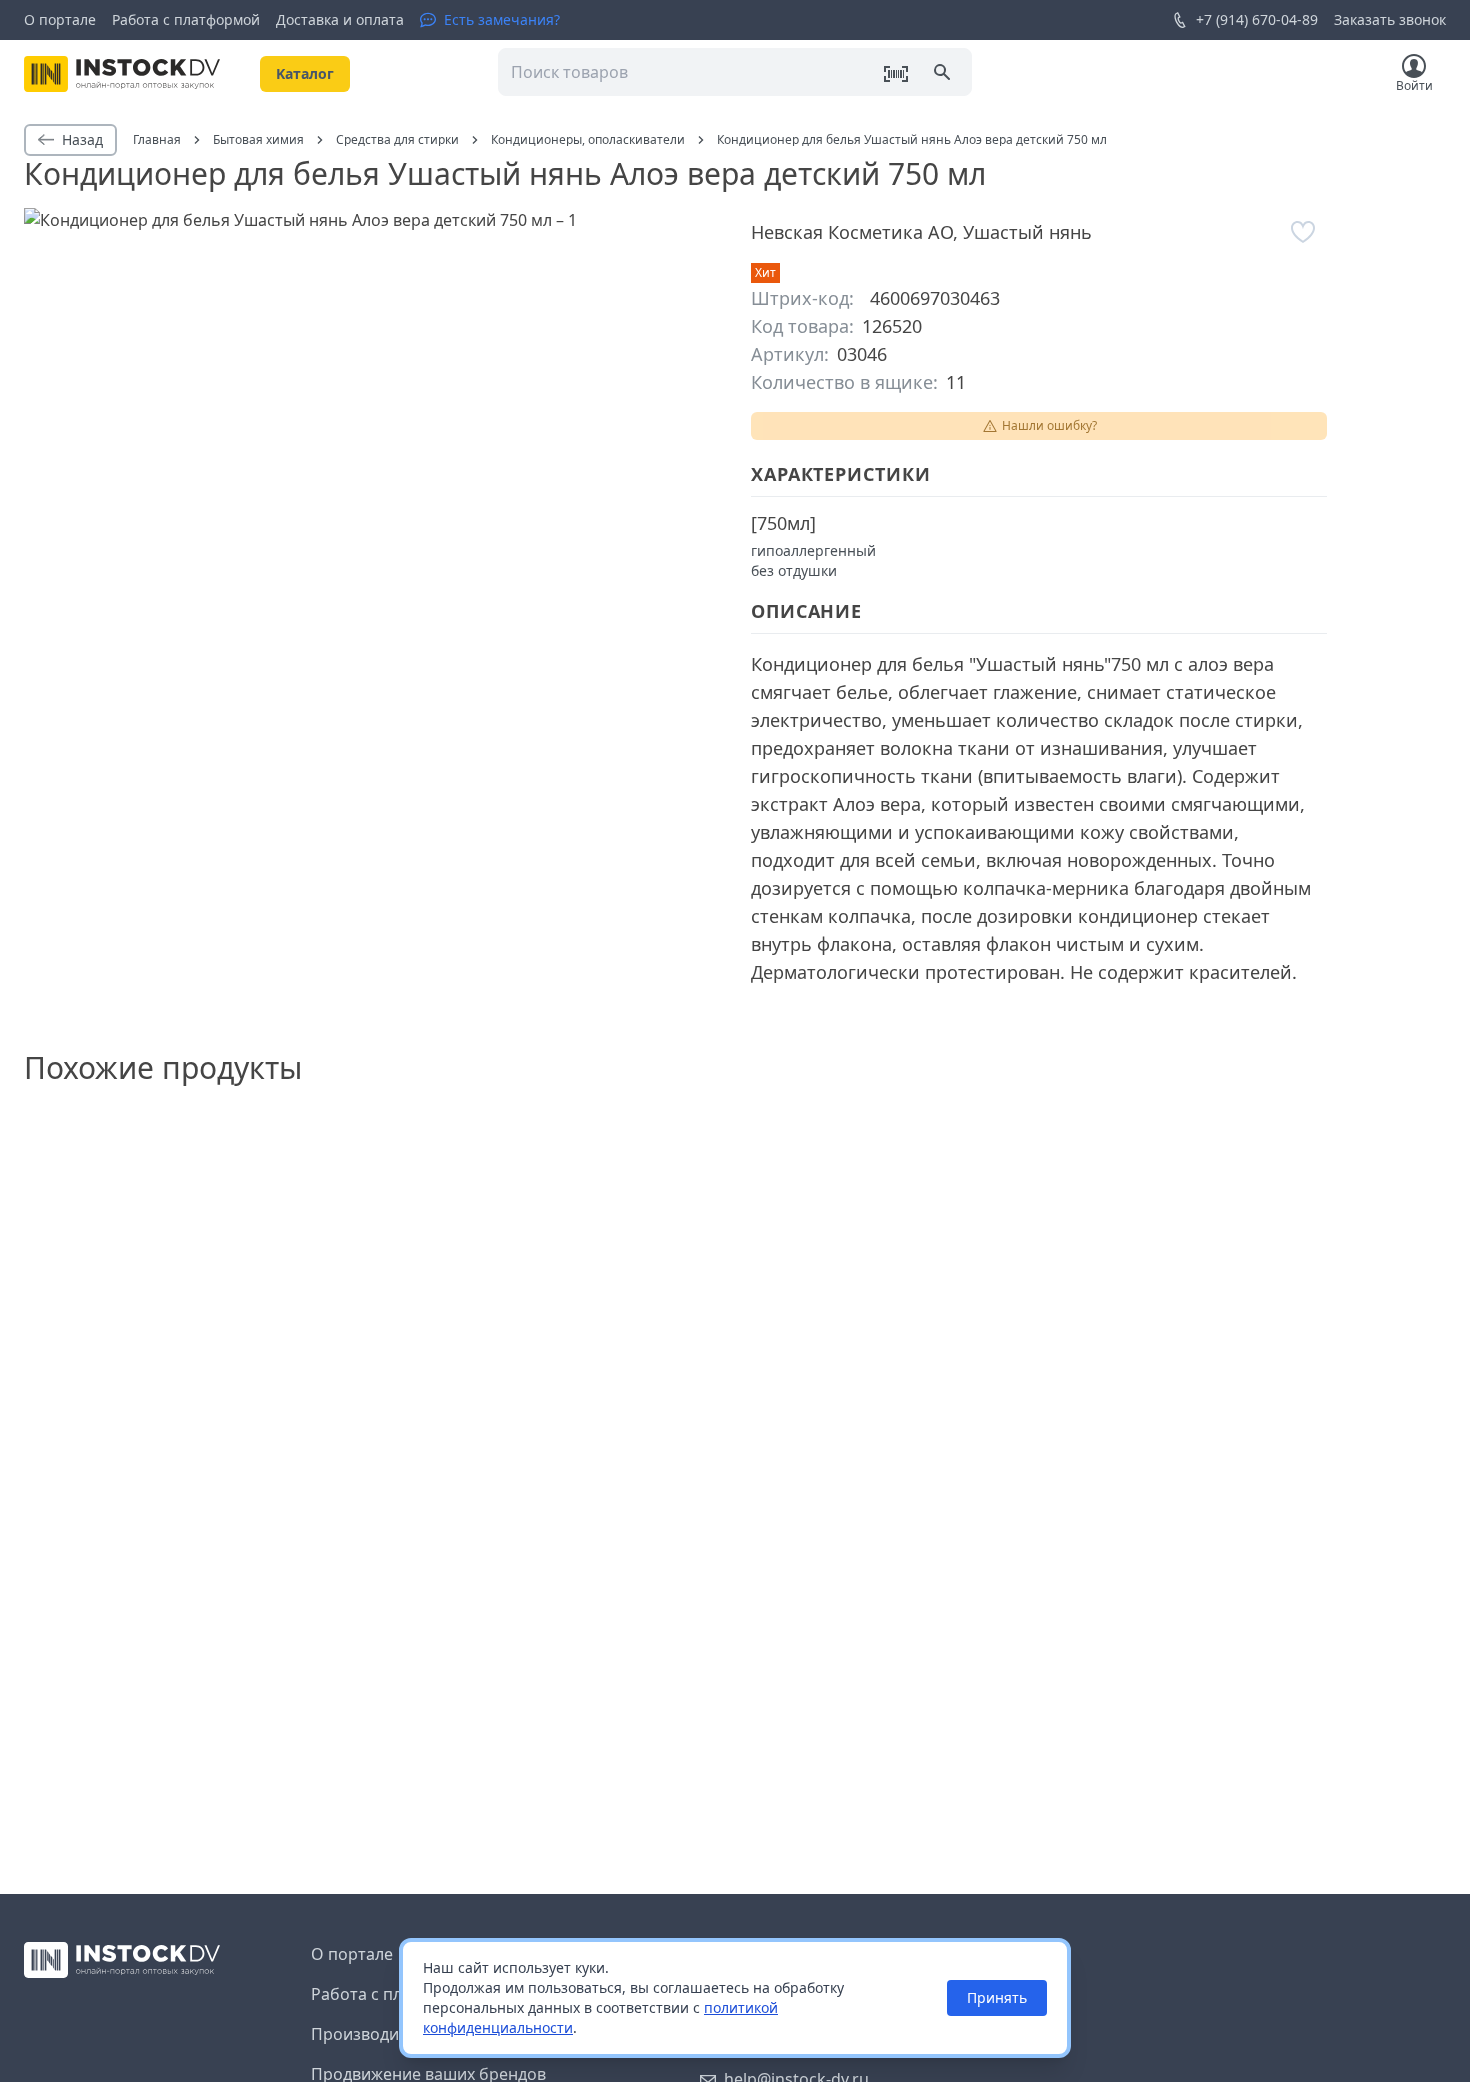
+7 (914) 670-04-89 (1257, 19)
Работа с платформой (186, 19)
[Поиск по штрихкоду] (896, 74)
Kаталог (305, 73)
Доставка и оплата (340, 19)
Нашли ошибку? (1049, 425)
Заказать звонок (1390, 19)
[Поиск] (944, 74)
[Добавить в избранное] (1303, 232)
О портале (60, 19)
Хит (765, 272)
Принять (997, 1997)
